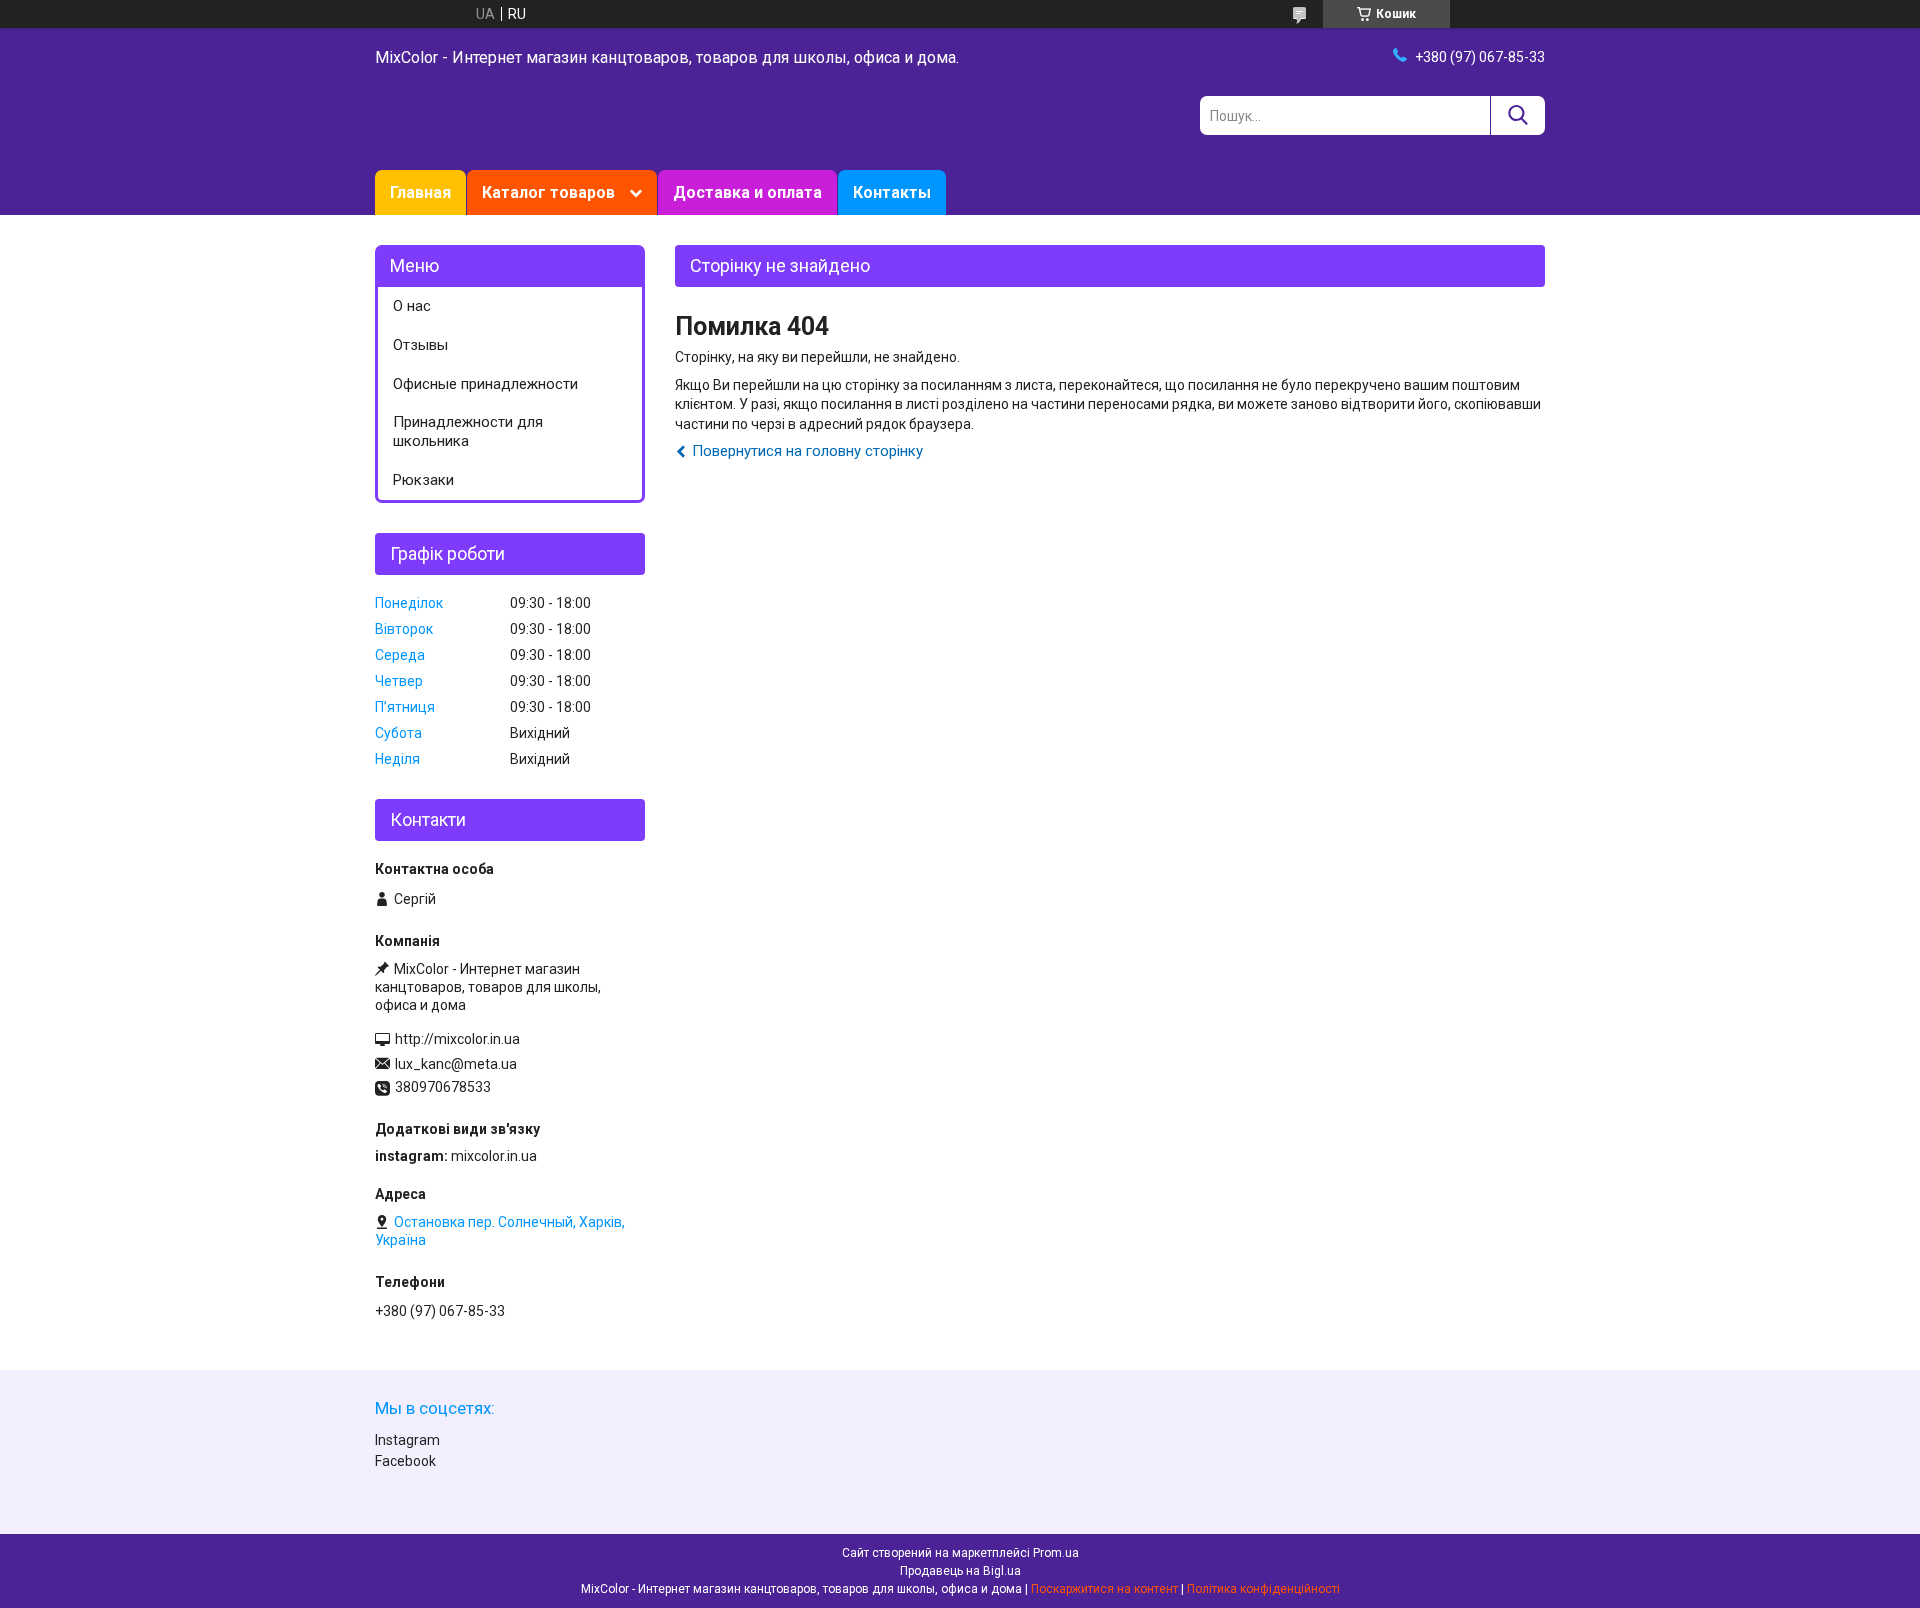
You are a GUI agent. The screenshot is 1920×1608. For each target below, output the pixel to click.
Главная (420, 192)
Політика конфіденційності (1263, 1589)
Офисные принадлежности (485, 384)
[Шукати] (1517, 115)
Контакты (892, 192)
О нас (412, 306)
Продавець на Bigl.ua (960, 1571)
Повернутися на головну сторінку (807, 451)
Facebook (405, 1461)
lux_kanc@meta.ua (456, 1064)
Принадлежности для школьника (468, 431)
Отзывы (420, 345)
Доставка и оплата (747, 192)
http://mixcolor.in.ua (457, 1039)
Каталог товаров (548, 192)
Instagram (407, 1440)
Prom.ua (1056, 1553)
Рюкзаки (423, 480)
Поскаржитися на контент (1104, 1589)
